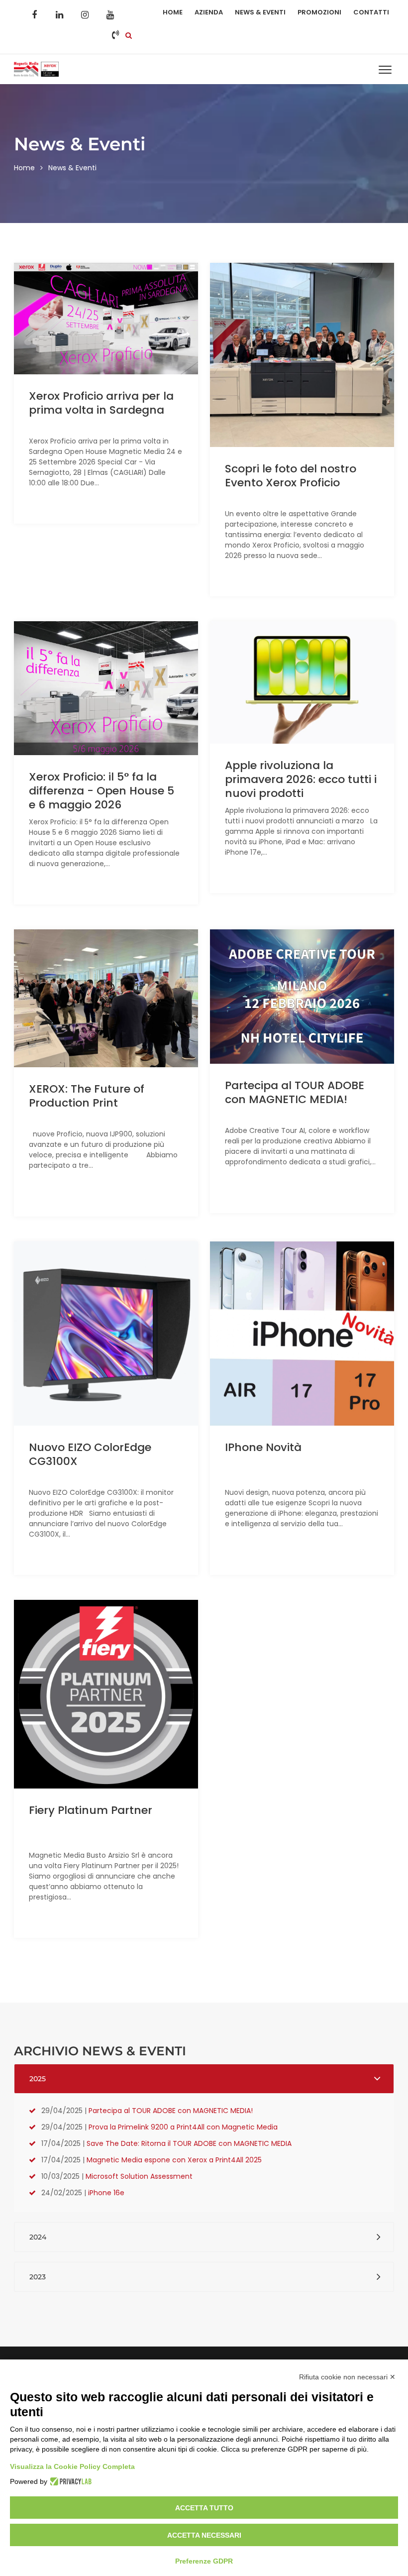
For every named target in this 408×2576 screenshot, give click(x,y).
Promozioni (319, 12)
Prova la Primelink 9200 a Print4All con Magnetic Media (183, 2127)
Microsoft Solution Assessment (139, 2176)
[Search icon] (129, 35)
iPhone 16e (106, 2193)
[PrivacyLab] (69, 2481)
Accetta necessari (204, 2535)
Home (173, 12)
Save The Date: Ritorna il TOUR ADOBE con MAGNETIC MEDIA (189, 2143)
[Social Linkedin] (60, 15)
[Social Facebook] (34, 15)
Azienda (209, 12)
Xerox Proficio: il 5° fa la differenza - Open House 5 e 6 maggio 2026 (102, 791)
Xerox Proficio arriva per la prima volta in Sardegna (101, 403)
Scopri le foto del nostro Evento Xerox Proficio (291, 476)
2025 (38, 2079)
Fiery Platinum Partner (91, 1810)
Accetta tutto (204, 2508)
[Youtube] (110, 15)
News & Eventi (260, 12)
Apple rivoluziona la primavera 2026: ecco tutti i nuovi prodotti (301, 779)
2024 (38, 2237)
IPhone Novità (263, 1447)
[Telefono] (115, 35)
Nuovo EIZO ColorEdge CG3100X (90, 1454)
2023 (38, 2277)
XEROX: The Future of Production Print (87, 1096)
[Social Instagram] (85, 15)
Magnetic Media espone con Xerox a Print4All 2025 (174, 2160)
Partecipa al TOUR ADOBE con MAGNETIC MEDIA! (295, 1092)
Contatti (371, 12)
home (24, 168)
